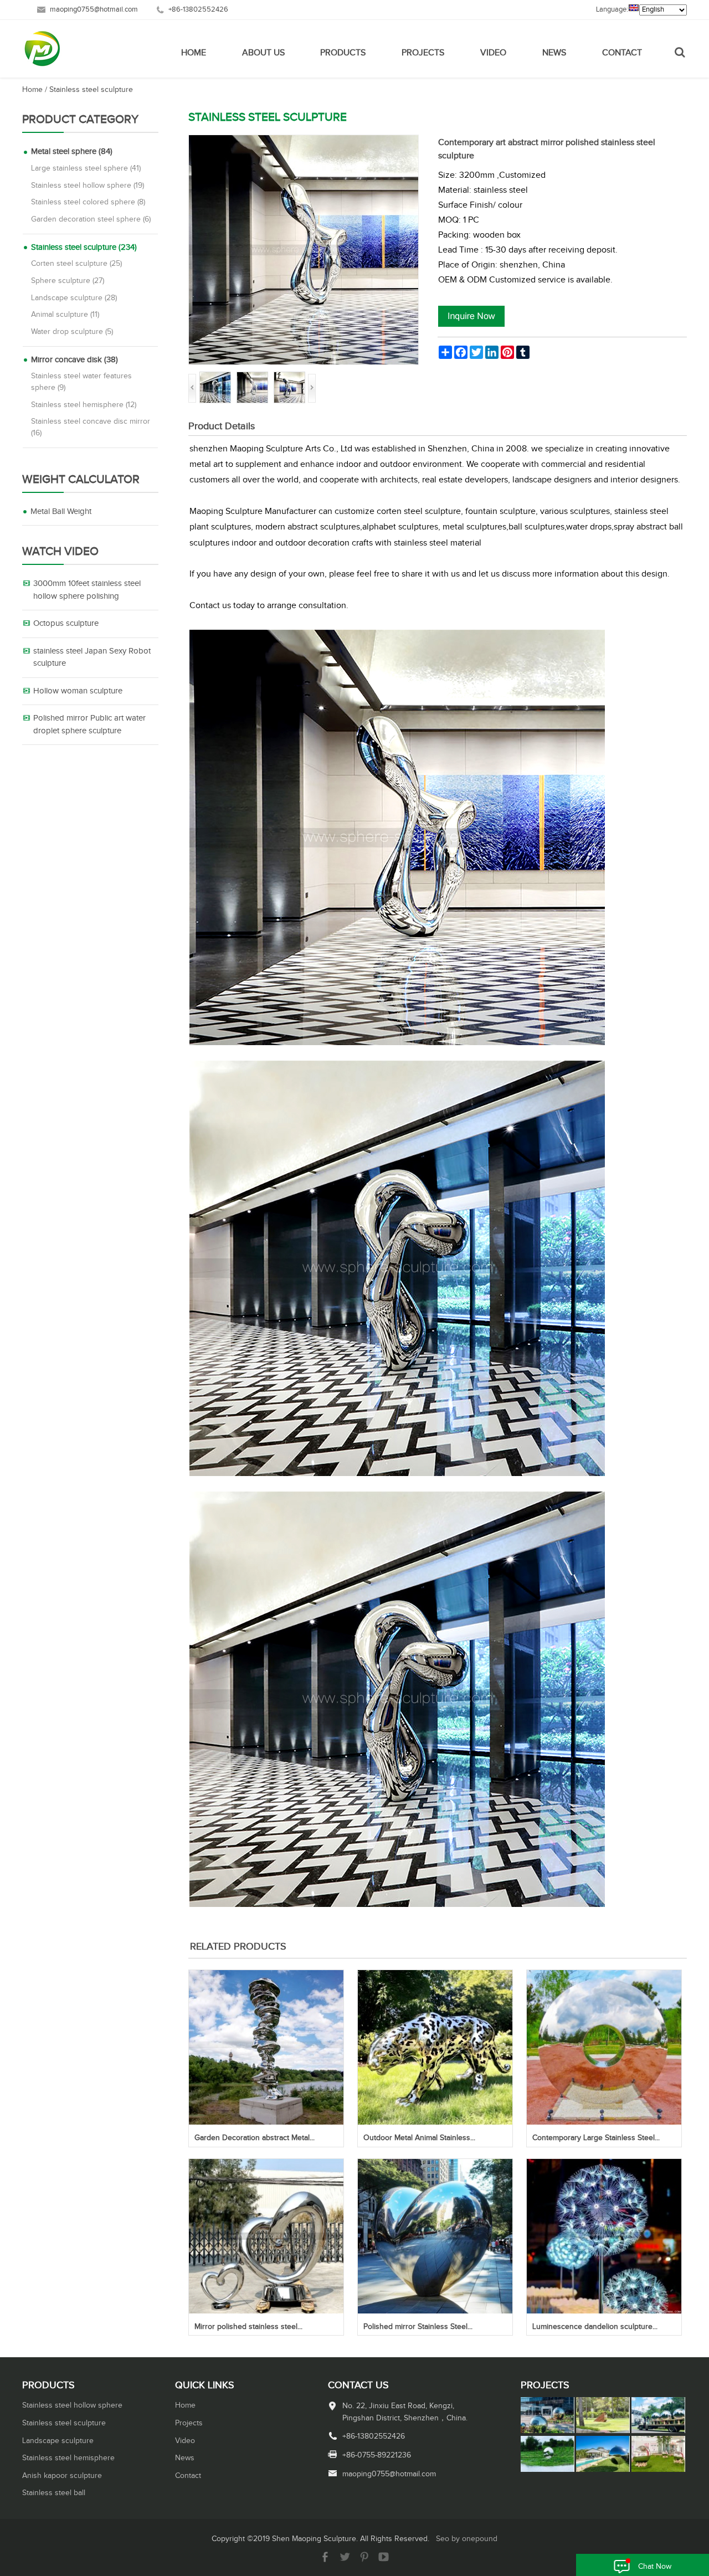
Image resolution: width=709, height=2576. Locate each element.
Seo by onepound (467, 2539)
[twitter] (345, 2560)
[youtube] (384, 2560)
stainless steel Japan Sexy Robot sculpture (92, 657)
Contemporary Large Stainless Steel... (596, 2138)
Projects (423, 53)
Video (493, 53)
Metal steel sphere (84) (72, 151)
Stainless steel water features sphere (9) (81, 382)
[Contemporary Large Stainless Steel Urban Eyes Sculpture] (604, 2122)
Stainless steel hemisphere (68, 2458)
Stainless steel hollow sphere (72, 2405)
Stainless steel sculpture (91, 90)
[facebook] (325, 2560)
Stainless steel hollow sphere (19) (88, 186)
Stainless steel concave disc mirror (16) (91, 427)
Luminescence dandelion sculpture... (595, 2327)
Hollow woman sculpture (78, 691)
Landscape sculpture (58, 2441)
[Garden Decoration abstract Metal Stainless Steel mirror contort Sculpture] (266, 2122)
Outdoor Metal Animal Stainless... (419, 2138)
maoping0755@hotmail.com (94, 10)
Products (343, 53)
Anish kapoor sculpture (62, 2476)
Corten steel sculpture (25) (76, 264)
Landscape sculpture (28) (74, 298)
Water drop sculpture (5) (72, 332)
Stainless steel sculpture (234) (84, 247)
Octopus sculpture (66, 623)
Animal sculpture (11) (65, 315)
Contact (622, 53)
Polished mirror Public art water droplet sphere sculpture (89, 724)
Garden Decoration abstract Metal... (255, 2138)
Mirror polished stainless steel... (248, 2327)
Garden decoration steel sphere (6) (91, 219)
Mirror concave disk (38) (75, 360)
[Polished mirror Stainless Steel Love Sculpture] (435, 2311)
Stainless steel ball (54, 2493)
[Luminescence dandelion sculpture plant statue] (604, 2311)
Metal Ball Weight (61, 511)
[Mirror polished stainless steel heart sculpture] (266, 2311)
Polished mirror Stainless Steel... (418, 2327)
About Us (263, 53)
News (554, 53)
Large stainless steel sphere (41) (86, 168)
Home (194, 53)
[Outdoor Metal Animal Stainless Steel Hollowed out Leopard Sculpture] (435, 2122)
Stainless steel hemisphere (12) (84, 405)
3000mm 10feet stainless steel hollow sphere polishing (87, 590)
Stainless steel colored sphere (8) (88, 202)
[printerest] (364, 2560)
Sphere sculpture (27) (68, 281)
